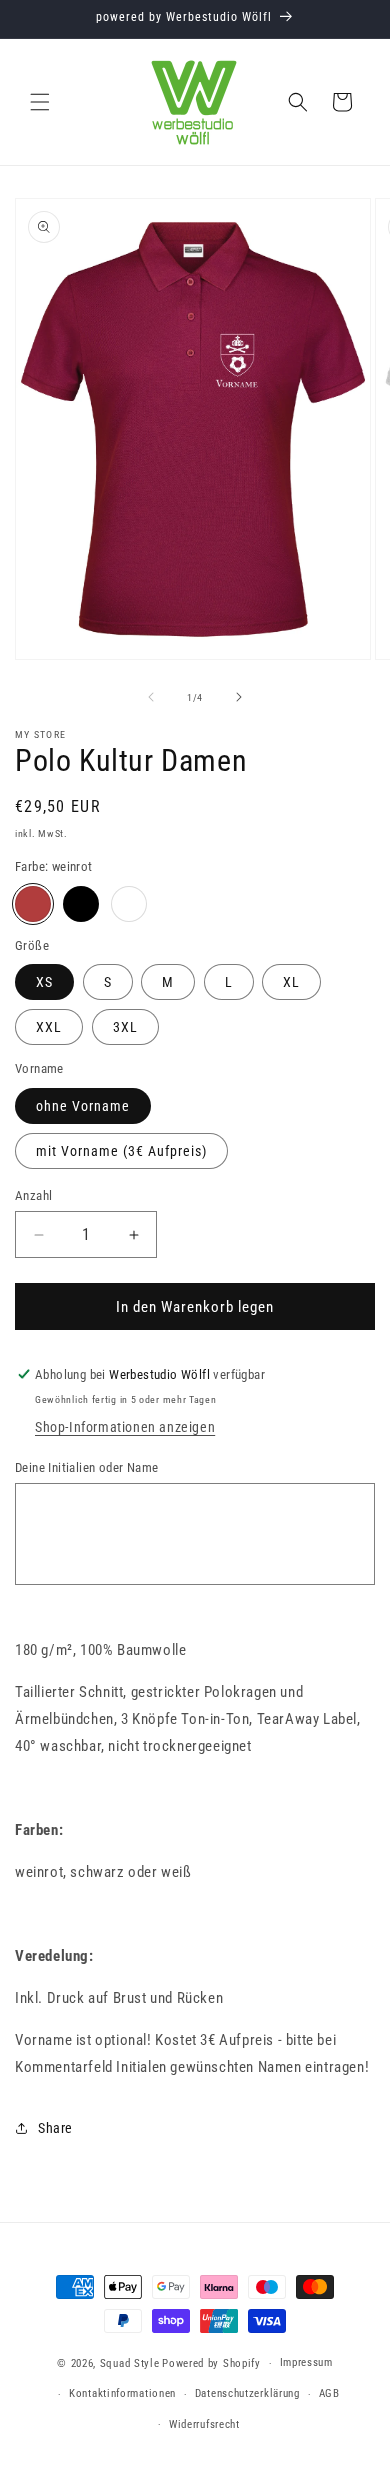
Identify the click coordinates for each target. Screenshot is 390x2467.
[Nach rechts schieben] (239, 697)
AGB (329, 2393)
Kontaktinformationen (122, 2393)
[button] (40, 102)
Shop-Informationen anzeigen (125, 1427)
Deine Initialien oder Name (86, 1467)
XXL (49, 1027)
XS (44, 982)
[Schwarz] (81, 904)
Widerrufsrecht (204, 2424)
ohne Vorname (83, 1106)
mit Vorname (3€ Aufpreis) (121, 1151)
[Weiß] (129, 904)
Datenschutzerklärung (247, 2393)
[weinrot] (33, 904)
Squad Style (130, 2363)
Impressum (306, 2362)
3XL (125, 1027)
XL (291, 982)
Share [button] (55, 2128)
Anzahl (33, 1195)
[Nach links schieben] (151, 697)
